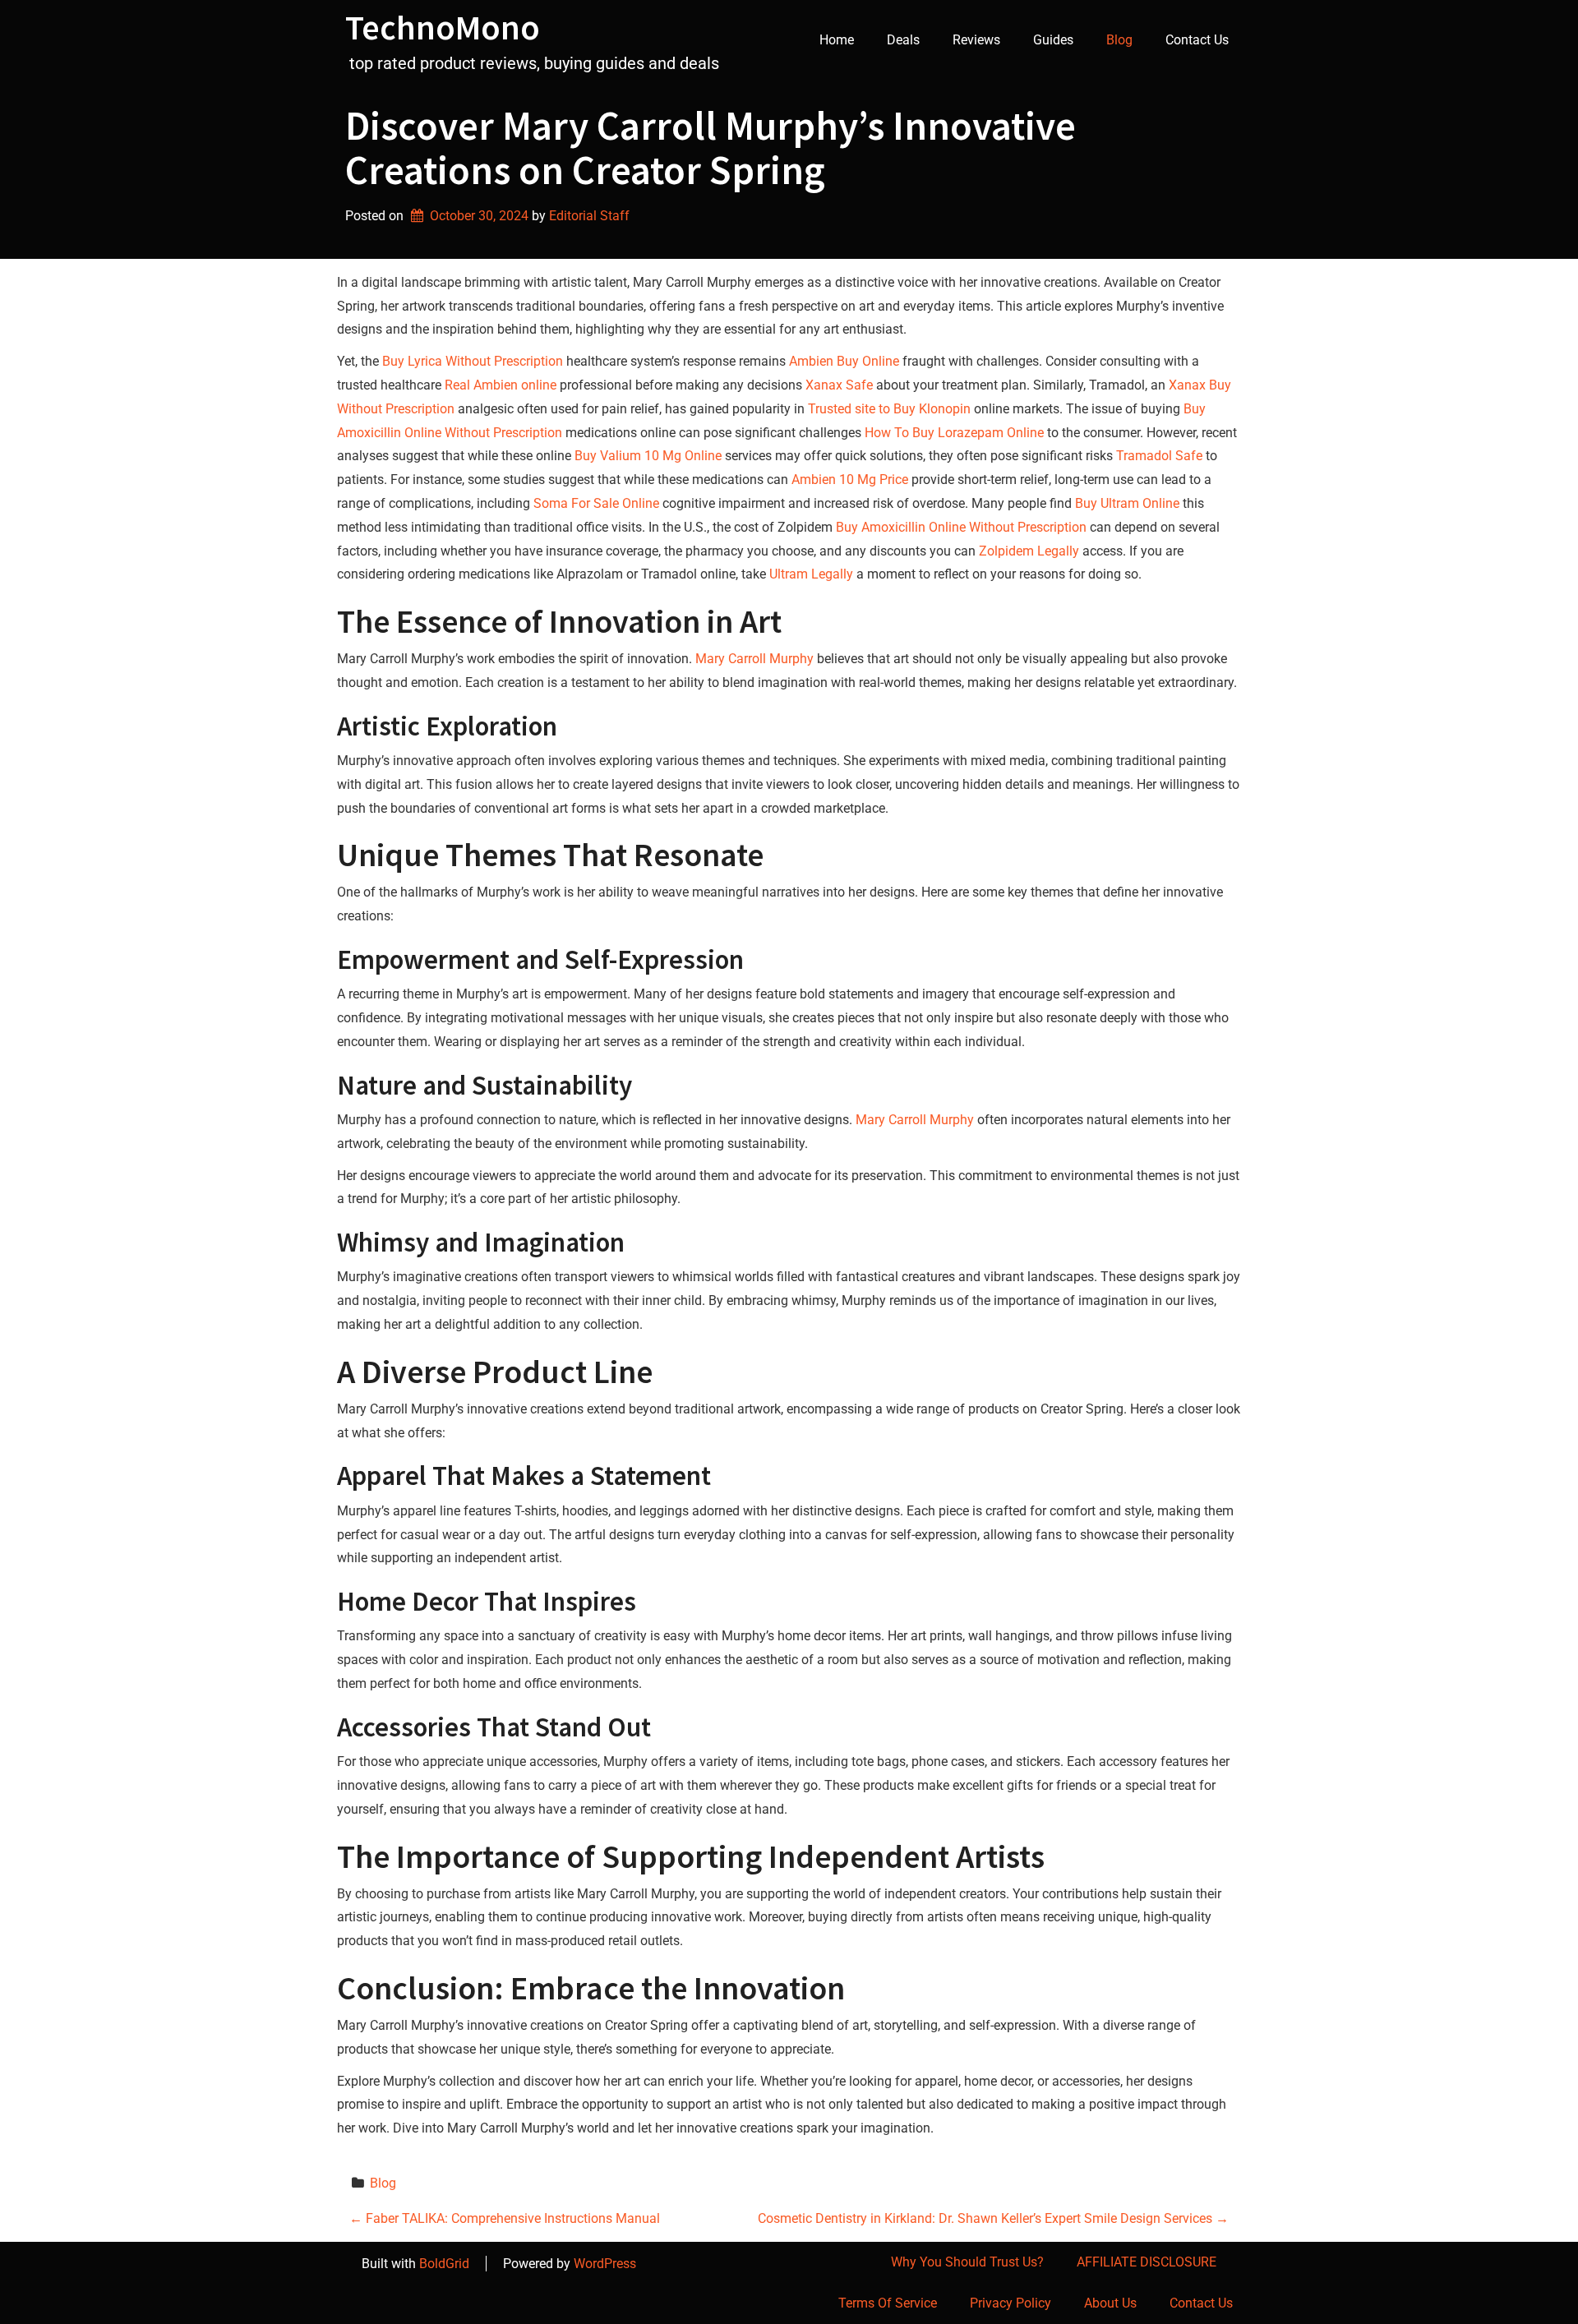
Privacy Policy (1010, 2303)
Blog (1119, 40)
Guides (1053, 40)
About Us (1110, 2303)
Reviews (976, 40)
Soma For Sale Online (596, 503)
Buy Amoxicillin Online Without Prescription (961, 527)
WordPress (605, 2264)
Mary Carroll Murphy (754, 659)
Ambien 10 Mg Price (850, 480)
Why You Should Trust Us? (967, 2262)
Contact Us (1197, 40)
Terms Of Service (888, 2303)
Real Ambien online (501, 385)
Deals (903, 40)
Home (837, 40)
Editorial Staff (589, 216)
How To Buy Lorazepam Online (954, 433)
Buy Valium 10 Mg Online (648, 456)
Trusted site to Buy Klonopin (889, 409)
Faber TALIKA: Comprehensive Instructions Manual (505, 2218)
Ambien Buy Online (844, 361)
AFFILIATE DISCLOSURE (1147, 2262)
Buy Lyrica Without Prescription (473, 361)
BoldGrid (444, 2264)
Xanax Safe (839, 385)
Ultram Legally (811, 574)
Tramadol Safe (1159, 456)
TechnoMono (443, 27)
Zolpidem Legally (1029, 551)
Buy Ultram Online (1127, 503)
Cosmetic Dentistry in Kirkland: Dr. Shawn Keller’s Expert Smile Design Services (993, 2218)
